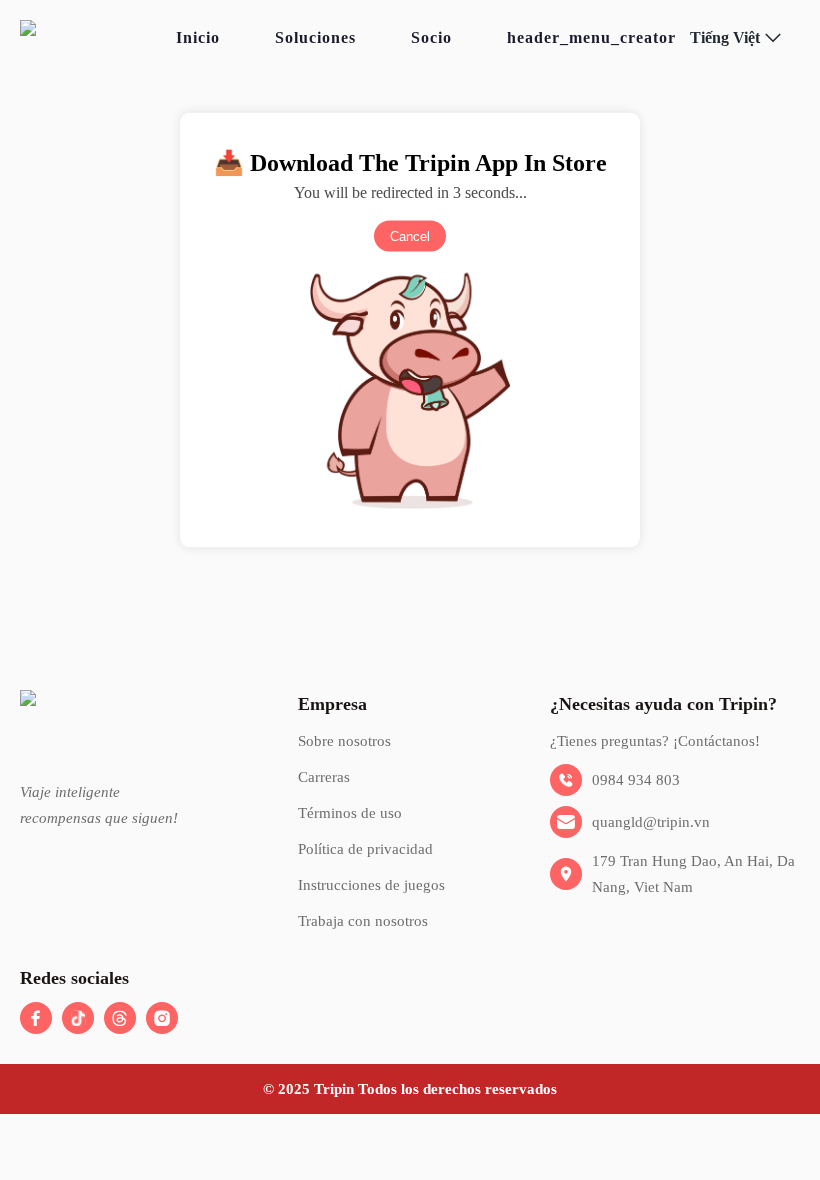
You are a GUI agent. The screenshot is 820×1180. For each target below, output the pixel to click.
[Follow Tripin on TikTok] (78, 1018)
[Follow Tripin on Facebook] (36, 1018)
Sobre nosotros (344, 741)
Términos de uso (350, 813)
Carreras (324, 777)
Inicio (198, 37)
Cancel (410, 236)
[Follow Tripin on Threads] (120, 1018)
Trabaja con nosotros (363, 921)
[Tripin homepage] (91, 37)
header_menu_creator (591, 37)
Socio (431, 37)
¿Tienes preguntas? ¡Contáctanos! (655, 741)
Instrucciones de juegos (371, 885)
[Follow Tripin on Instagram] (162, 1018)
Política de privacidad (365, 849)
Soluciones (315, 37)
